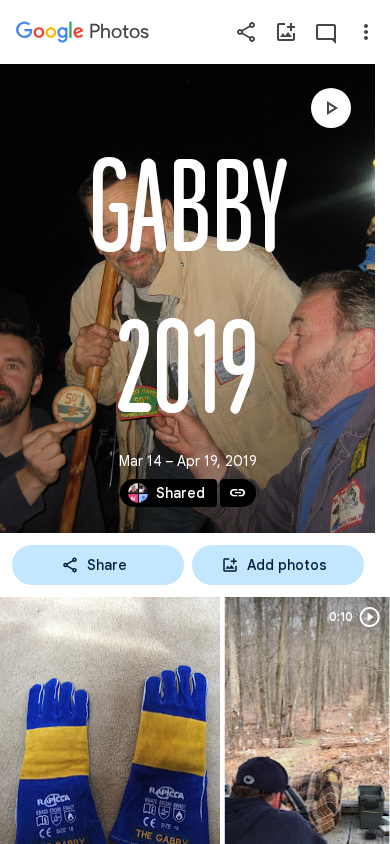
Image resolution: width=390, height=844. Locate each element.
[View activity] (326, 32)
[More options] (366, 32)
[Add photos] (286, 32)
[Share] (246, 32)
